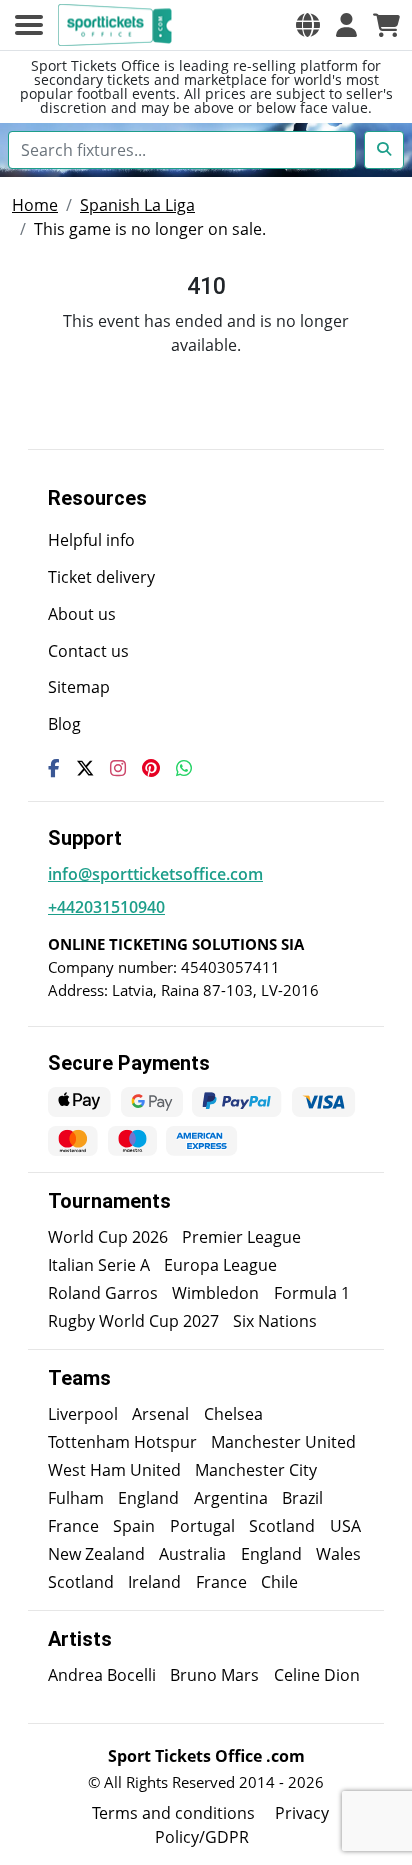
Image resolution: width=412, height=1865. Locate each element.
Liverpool (83, 1414)
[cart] (386, 25)
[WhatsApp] (184, 768)
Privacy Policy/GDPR (242, 1825)
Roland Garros (103, 1293)
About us (82, 614)
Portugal (202, 1526)
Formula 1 (312, 1293)
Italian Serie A (99, 1265)
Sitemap (79, 687)
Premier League (241, 1237)
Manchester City (256, 1470)
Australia (192, 1554)
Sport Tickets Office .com (206, 1756)
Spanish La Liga (137, 205)
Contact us (88, 651)
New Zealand (96, 1554)
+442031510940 (106, 907)
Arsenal (160, 1414)
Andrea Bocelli (102, 1675)
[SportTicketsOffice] (118, 25)
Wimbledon (215, 1293)
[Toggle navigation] (29, 25)
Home (35, 205)
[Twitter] (85, 768)
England (148, 1498)
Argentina (231, 1498)
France (73, 1526)
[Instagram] (118, 768)
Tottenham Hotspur (122, 1442)
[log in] (346, 25)
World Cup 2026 (108, 1237)
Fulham (76, 1498)
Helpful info (91, 540)
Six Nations (275, 1321)
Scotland (282, 1526)
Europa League (220, 1265)
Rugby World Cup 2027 (133, 1321)
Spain (134, 1526)
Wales (338, 1554)
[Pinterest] (151, 768)
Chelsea (233, 1414)
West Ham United (114, 1470)
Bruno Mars (214, 1675)
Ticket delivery (101, 577)
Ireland (154, 1582)
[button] (308, 25)
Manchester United (283, 1442)
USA (345, 1526)
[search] (384, 150)
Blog (64, 724)
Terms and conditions (173, 1813)
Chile (279, 1582)
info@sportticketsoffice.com (155, 874)
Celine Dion (317, 1675)
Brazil (302, 1498)
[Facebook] (54, 768)
